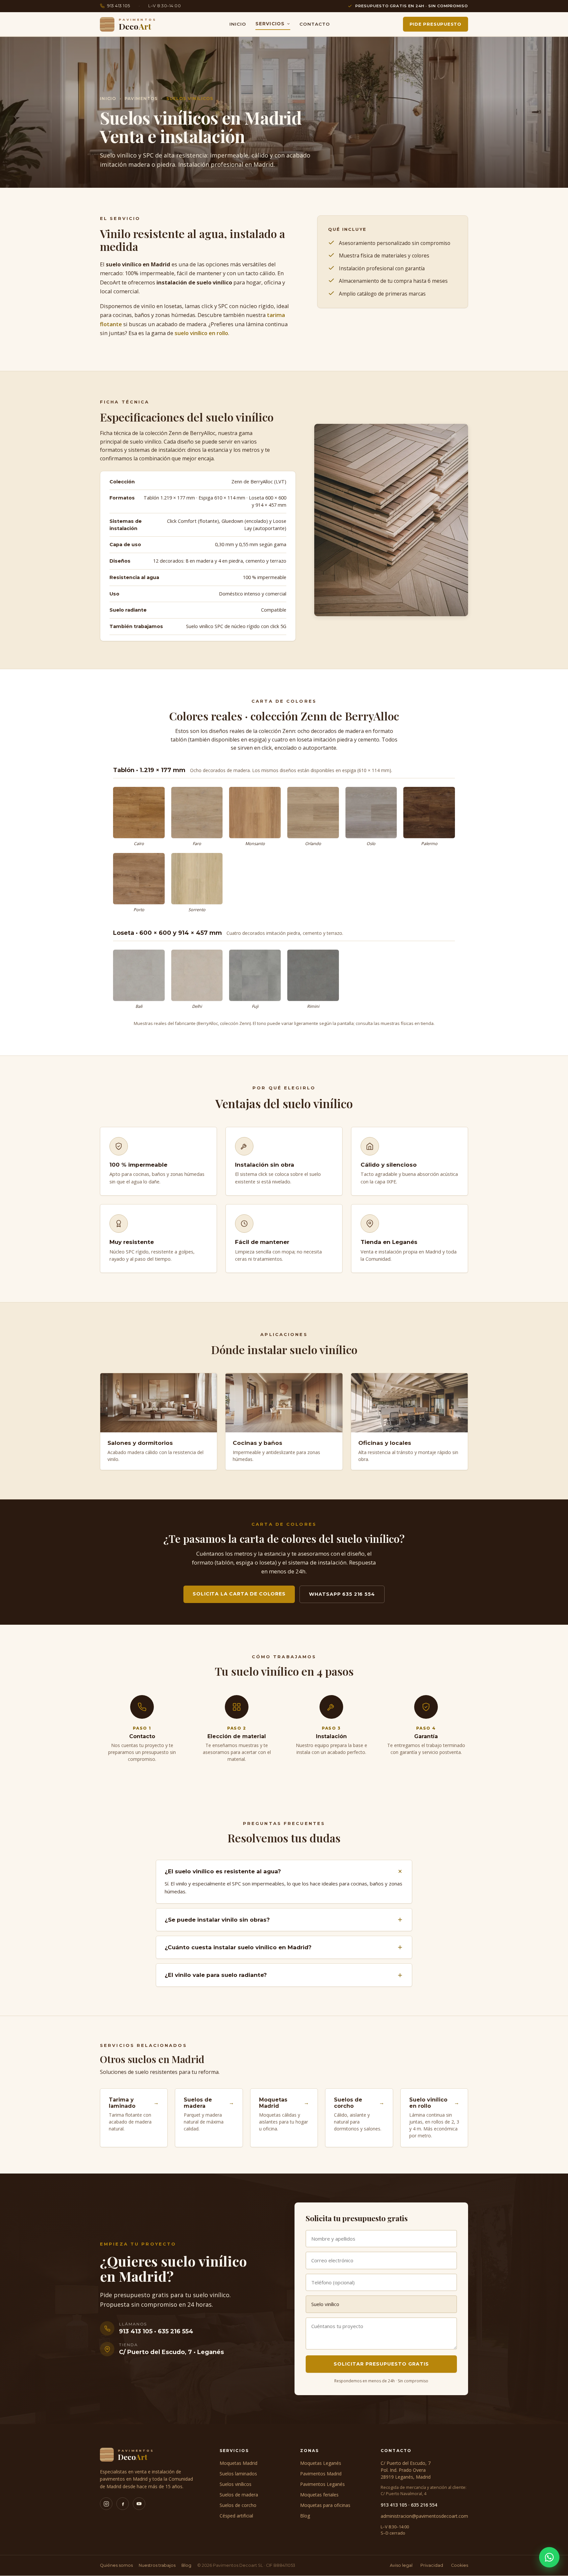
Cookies (460, 2565)
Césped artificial (236, 2516)
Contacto (315, 24)
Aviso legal (401, 2565)
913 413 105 (119, 6)
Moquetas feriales (319, 2495)
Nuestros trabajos (157, 2565)
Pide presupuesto (436, 24)
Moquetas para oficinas (325, 2505)
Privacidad (432, 2565)
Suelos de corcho (238, 2505)
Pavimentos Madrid (321, 2474)
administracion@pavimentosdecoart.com (424, 2516)
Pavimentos (141, 98)
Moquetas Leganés (321, 2463)
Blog (305, 2516)
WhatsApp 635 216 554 (342, 1594)
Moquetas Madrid (238, 2463)
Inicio (238, 24)
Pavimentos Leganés (322, 2484)
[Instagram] (106, 2504)
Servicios (270, 24)
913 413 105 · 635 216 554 (409, 2505)
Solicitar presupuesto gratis (381, 2364)
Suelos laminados (238, 2474)
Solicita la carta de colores (239, 1594)
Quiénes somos (116, 2565)
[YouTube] (139, 2504)
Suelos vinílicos (236, 2484)
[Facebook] (123, 2504)
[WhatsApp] (549, 2557)
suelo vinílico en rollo (201, 333)
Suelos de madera (239, 2495)
